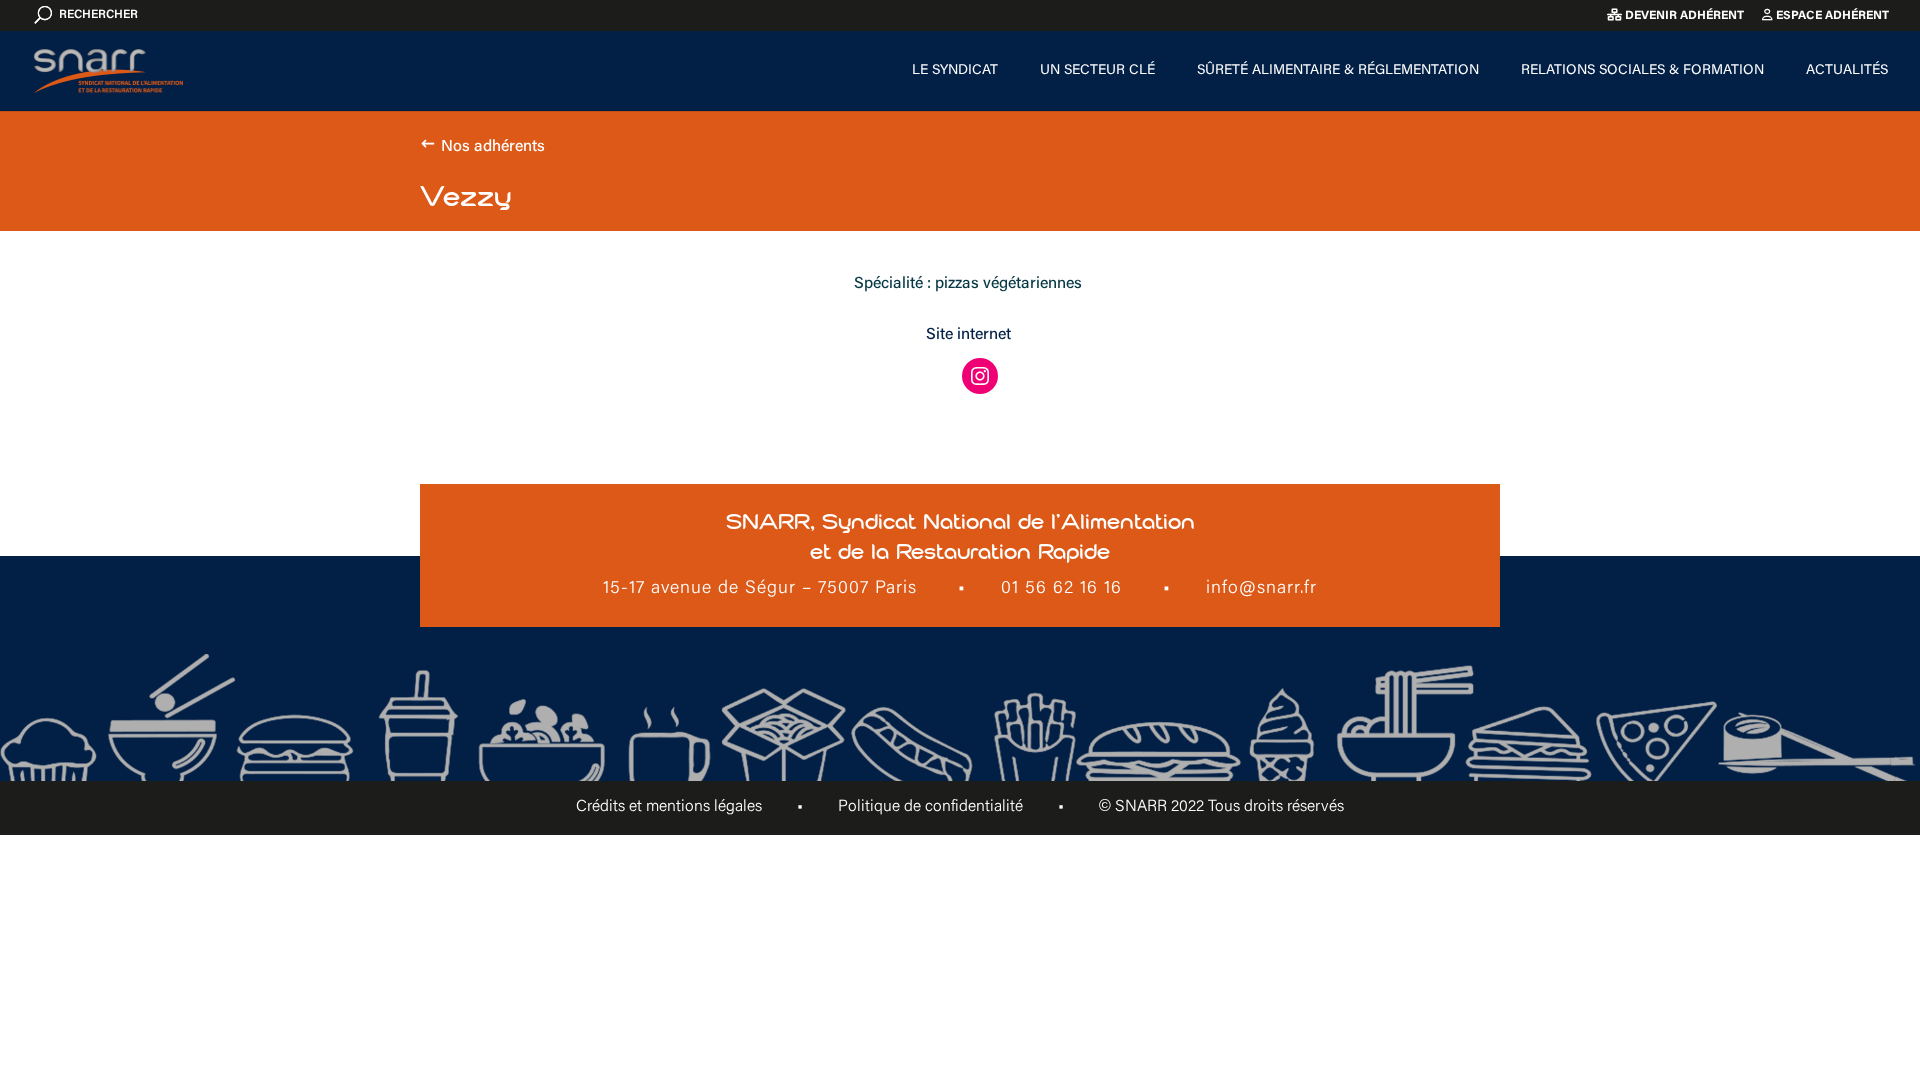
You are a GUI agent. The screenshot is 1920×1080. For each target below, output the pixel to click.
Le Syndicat (955, 71)
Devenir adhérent (1683, 16)
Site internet (968, 335)
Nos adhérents (493, 147)
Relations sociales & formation (1642, 71)
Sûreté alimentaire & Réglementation (1338, 71)
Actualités (1847, 71)
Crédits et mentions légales (669, 807)
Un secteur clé (1097, 71)
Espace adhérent (1831, 16)
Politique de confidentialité (930, 807)
